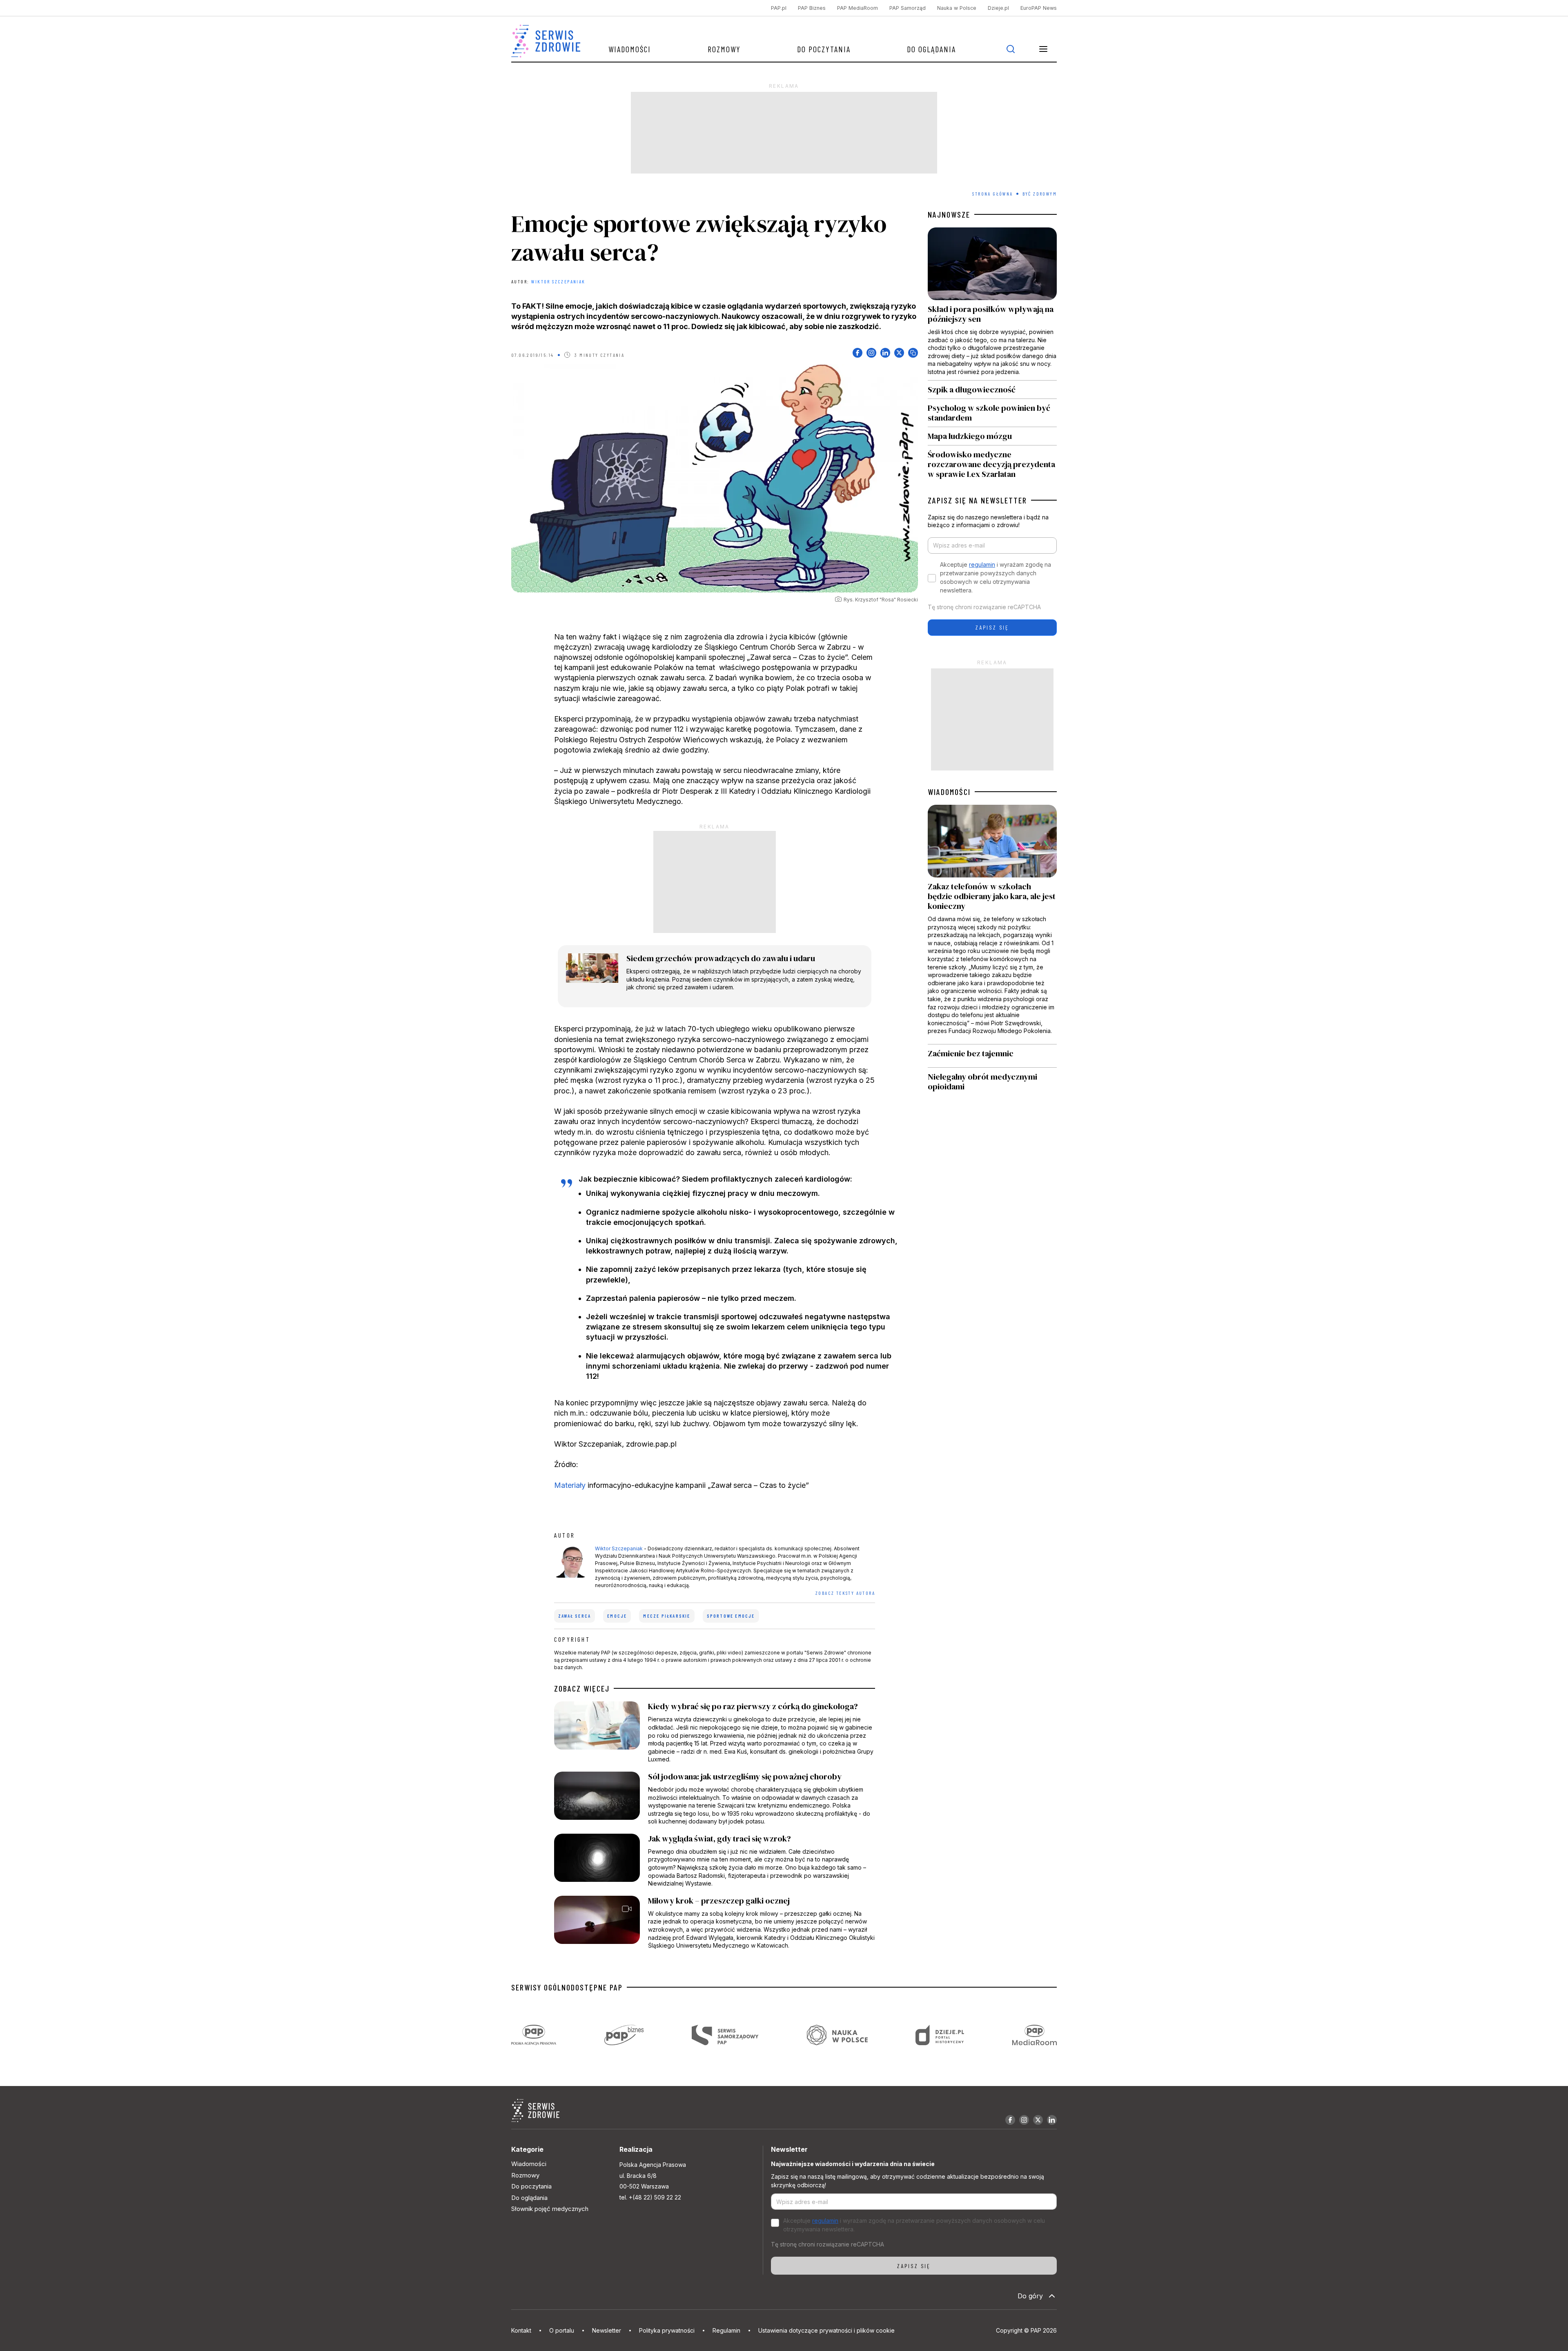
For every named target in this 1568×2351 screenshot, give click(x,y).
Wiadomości (630, 49)
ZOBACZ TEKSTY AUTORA (845, 1593)
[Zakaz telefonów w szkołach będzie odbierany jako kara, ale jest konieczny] (992, 924)
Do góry (1030, 2296)
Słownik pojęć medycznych (550, 2209)
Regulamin (726, 2330)
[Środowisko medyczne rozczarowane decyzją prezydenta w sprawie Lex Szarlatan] (992, 462)
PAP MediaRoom (857, 8)
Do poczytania (824, 49)
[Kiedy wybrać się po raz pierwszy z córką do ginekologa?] (715, 1732)
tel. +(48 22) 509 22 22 (650, 2197)
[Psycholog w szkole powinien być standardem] (992, 413)
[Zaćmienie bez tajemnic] (992, 1056)
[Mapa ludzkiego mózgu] (992, 436)
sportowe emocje (731, 1616)
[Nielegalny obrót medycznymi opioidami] (992, 1082)
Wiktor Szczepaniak (558, 281)
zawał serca (575, 1616)
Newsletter (607, 2330)
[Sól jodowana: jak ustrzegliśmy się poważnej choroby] (715, 1799)
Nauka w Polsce (957, 8)
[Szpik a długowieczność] (992, 390)
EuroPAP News (1039, 8)
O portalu (562, 2330)
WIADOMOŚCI (949, 792)
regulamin (982, 564)
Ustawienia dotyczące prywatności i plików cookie (826, 2330)
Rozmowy (724, 49)
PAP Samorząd (908, 8)
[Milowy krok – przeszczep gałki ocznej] (715, 1923)
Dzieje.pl (998, 8)
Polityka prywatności (667, 2330)
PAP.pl (779, 8)
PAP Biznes (812, 8)
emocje (617, 1616)
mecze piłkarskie (667, 1616)
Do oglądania (931, 49)
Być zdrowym (1040, 194)
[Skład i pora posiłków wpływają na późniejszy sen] (992, 304)
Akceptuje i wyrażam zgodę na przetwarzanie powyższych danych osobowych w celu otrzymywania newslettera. (996, 577)
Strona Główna (992, 194)
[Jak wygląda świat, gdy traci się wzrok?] (715, 1861)
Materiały (570, 1485)
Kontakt (521, 2330)
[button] (1043, 49)
